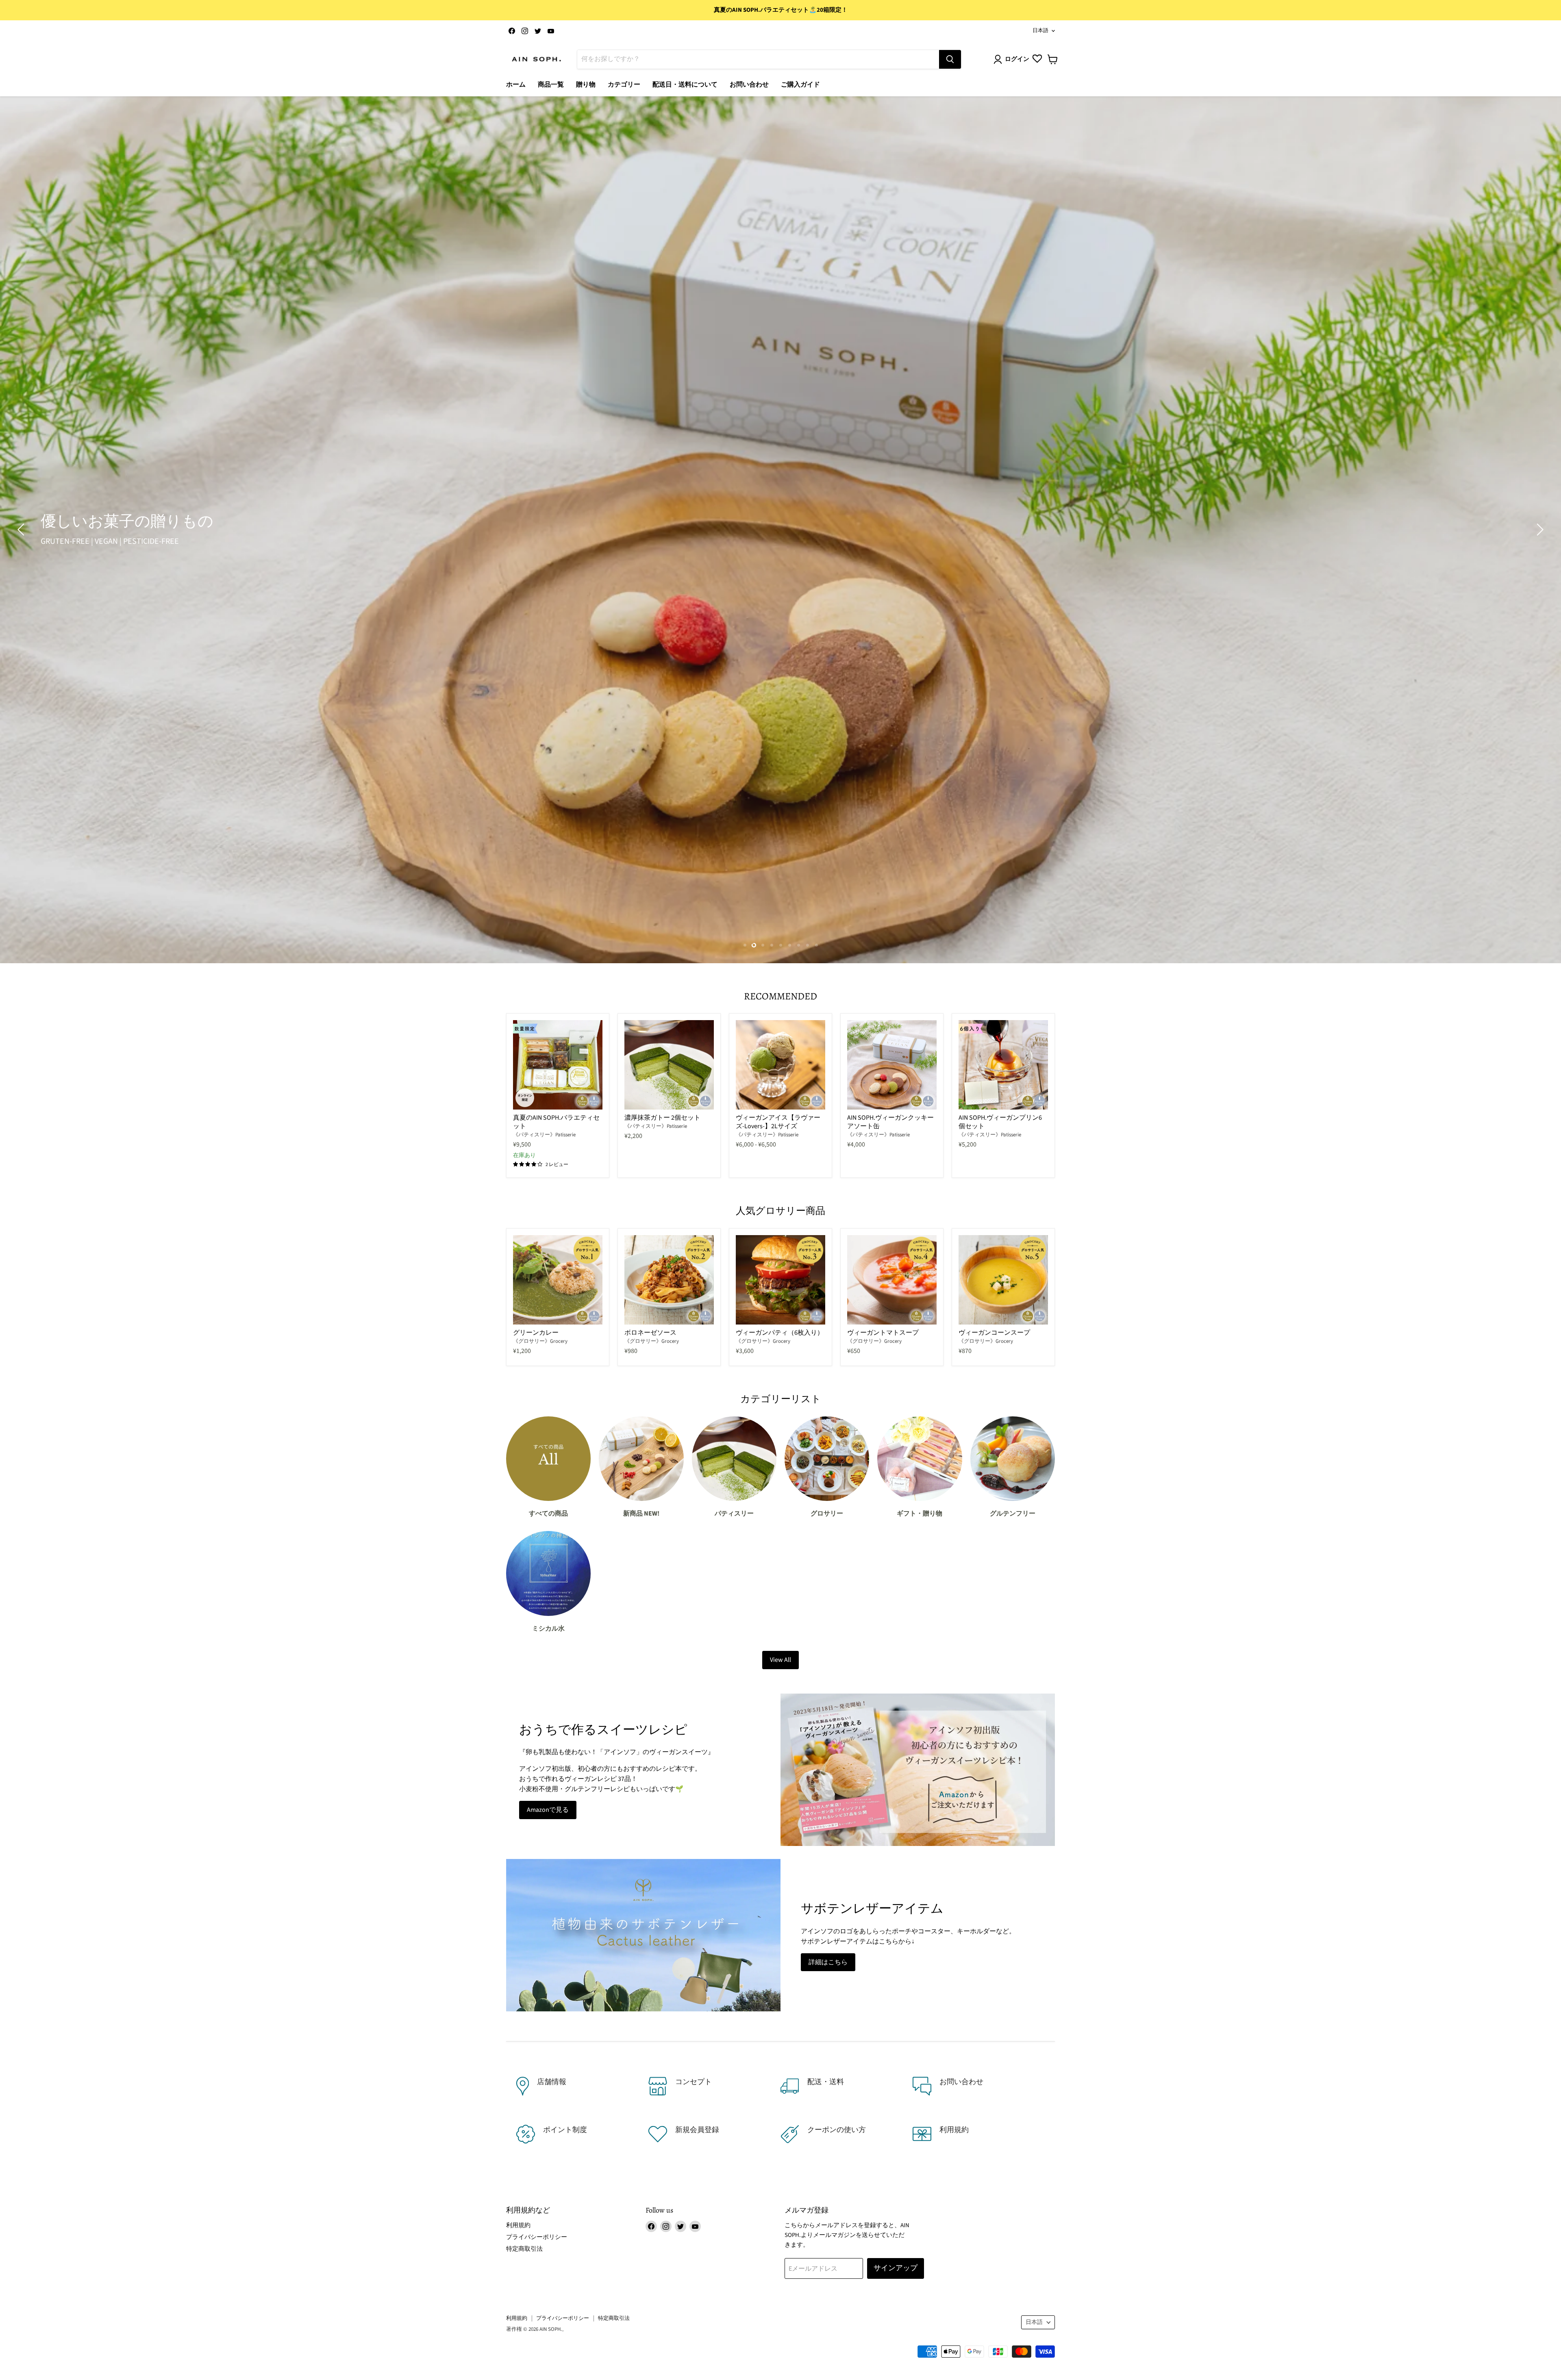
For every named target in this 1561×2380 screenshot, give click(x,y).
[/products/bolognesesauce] (669, 1280)
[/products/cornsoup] (1003, 1280)
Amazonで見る (548, 1810)
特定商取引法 (524, 2249)
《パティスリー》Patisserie (544, 1135)
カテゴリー (624, 85)
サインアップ (896, 2268)
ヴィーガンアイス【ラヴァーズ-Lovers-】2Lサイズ (778, 1122)
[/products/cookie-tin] (892, 1065)
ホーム (516, 85)
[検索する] (950, 59)
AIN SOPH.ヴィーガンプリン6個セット (1000, 1122)
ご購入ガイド (800, 85)
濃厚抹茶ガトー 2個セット (662, 1118)
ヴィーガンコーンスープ (994, 1333)
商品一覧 (551, 85)
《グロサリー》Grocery (540, 1341)
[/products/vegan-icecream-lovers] (780, 1065)
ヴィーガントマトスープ (883, 1333)
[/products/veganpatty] (780, 1280)
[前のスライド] (22, 530)
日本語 (1040, 30)
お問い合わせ (749, 85)
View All (780, 1660)
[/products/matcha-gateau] (669, 1065)
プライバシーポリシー (537, 2237)
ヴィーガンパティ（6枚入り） (780, 1333)
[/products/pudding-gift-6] (1003, 1065)
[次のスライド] (1539, 530)
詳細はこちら (828, 1962)
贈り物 (586, 85)
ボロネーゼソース (650, 1333)
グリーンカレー (536, 1333)
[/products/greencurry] (558, 1280)
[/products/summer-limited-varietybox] (558, 1065)
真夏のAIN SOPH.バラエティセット (556, 1122)
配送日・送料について (685, 85)
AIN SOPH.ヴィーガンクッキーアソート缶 (890, 1122)
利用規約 (518, 2225)
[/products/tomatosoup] (892, 1280)
